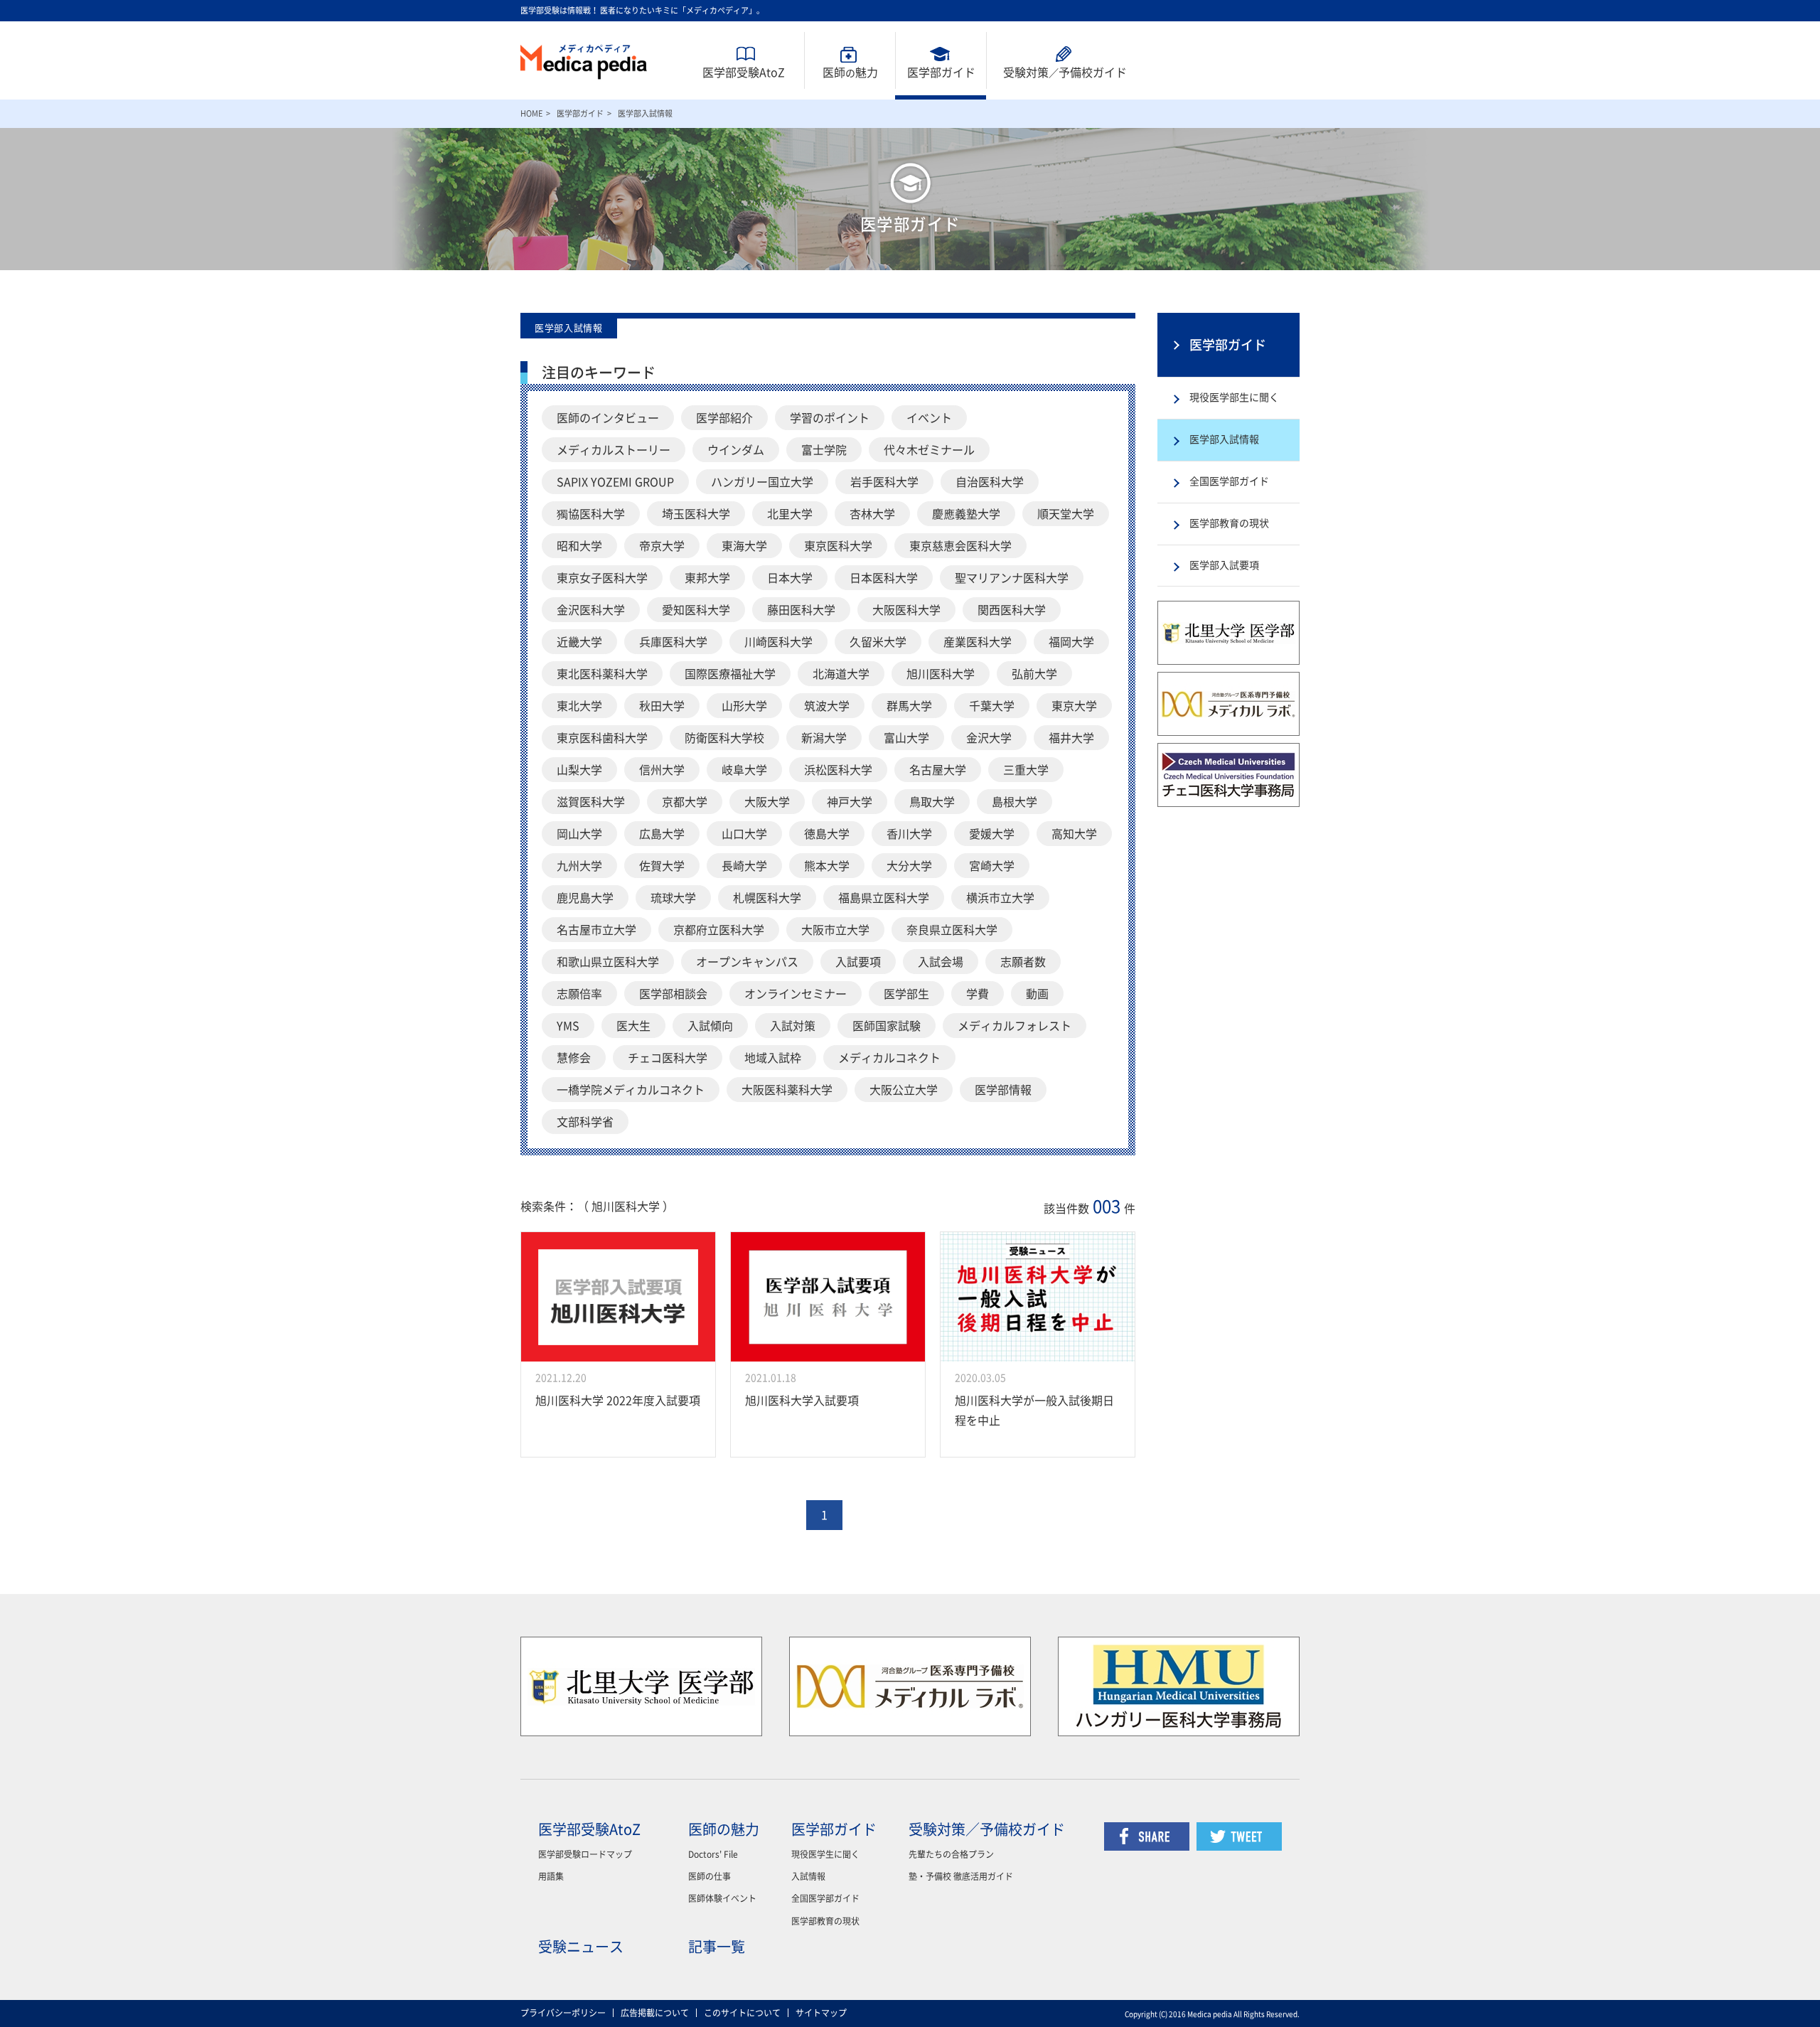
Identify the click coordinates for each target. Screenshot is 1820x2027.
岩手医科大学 (884, 482)
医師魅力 (850, 73)
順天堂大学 (1066, 514)
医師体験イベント (722, 1898)
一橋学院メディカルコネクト (631, 1090)
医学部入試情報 (1224, 439)
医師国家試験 (887, 1026)
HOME (531, 113)
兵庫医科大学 (673, 642)
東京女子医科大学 (602, 578)
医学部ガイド (941, 73)
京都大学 (685, 802)
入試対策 (793, 1026)
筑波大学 (827, 706)
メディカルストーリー (614, 450)
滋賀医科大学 (591, 802)
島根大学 (1015, 802)
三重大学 (1026, 770)
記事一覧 (717, 1947)
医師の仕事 (710, 1876)
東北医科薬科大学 (602, 674)
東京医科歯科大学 (602, 738)
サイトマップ (821, 2013)
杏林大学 (872, 514)
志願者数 (1023, 962)
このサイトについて (742, 2013)
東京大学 (1074, 706)
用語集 (551, 1876)
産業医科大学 (978, 642)
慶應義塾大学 (966, 514)
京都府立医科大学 (719, 930)
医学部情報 (1003, 1090)
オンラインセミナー (796, 994)
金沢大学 (989, 738)
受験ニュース (581, 1947)
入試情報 (808, 1876)
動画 (1037, 994)
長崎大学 (744, 866)
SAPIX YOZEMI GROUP (615, 482)
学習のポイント (830, 418)
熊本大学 (827, 866)
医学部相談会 (673, 994)
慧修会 (574, 1058)
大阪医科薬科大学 (787, 1090)
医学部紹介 (724, 418)
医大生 (633, 1026)
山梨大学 (579, 770)
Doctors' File (713, 1854)
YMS (568, 1026)
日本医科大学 (884, 578)
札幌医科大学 (767, 898)
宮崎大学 (992, 866)
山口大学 (744, 834)
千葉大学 (992, 706)
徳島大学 (827, 834)
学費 (978, 994)
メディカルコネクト (889, 1058)
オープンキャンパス (747, 962)
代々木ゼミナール (929, 450)
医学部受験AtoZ (744, 73)
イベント (929, 418)
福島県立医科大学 (884, 898)
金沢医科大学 (591, 610)
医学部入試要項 (1224, 565)
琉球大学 (673, 898)
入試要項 (858, 962)
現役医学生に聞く (825, 1854)
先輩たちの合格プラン (951, 1854)
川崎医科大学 (778, 642)
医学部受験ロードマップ (585, 1854)
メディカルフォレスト (1015, 1026)
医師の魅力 (724, 1829)
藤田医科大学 (801, 610)
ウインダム (736, 450)
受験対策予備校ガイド (1065, 73)
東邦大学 (707, 578)
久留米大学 (878, 642)
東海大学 (744, 546)
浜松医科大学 (838, 770)
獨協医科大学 (591, 514)
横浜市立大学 (1000, 898)
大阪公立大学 (904, 1090)
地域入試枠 (773, 1058)
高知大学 (1074, 834)
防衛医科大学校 (724, 738)
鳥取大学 (932, 802)
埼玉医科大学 (696, 514)
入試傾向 (710, 1026)
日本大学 (790, 578)
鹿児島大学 (585, 898)
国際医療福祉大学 (730, 674)
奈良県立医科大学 (952, 930)
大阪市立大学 (835, 930)
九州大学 (579, 866)
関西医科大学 (1012, 610)
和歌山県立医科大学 (608, 962)
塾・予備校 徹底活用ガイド (961, 1876)
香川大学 (909, 834)
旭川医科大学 (941, 674)
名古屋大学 (938, 770)
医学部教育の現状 (1229, 523)
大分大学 (909, 866)
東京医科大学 (838, 546)
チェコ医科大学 (668, 1058)
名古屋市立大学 (596, 930)
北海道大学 (841, 674)
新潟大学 (824, 738)
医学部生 (906, 994)
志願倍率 (579, 994)
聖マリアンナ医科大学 (1012, 578)
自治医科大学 (990, 482)
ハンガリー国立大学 (762, 482)
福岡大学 (1071, 642)
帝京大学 (662, 546)
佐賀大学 (662, 866)
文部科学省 (585, 1122)
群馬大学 (909, 706)
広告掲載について (655, 2013)
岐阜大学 (744, 770)
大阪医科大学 (906, 610)
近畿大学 (579, 642)
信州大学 (662, 770)
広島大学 (662, 834)
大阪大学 (767, 802)
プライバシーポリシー (563, 2013)
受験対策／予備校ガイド (987, 1829)
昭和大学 (579, 546)
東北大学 (579, 706)
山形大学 (744, 706)
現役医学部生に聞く (1234, 397)
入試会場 (941, 962)
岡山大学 (579, 834)
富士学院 (824, 450)
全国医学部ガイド (1229, 481)
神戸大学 (850, 802)
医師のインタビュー (608, 418)
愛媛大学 (992, 834)
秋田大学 (662, 706)
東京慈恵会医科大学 (960, 546)
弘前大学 (1034, 674)
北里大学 (790, 514)
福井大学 (1071, 738)
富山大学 (906, 738)
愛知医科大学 (696, 610)
